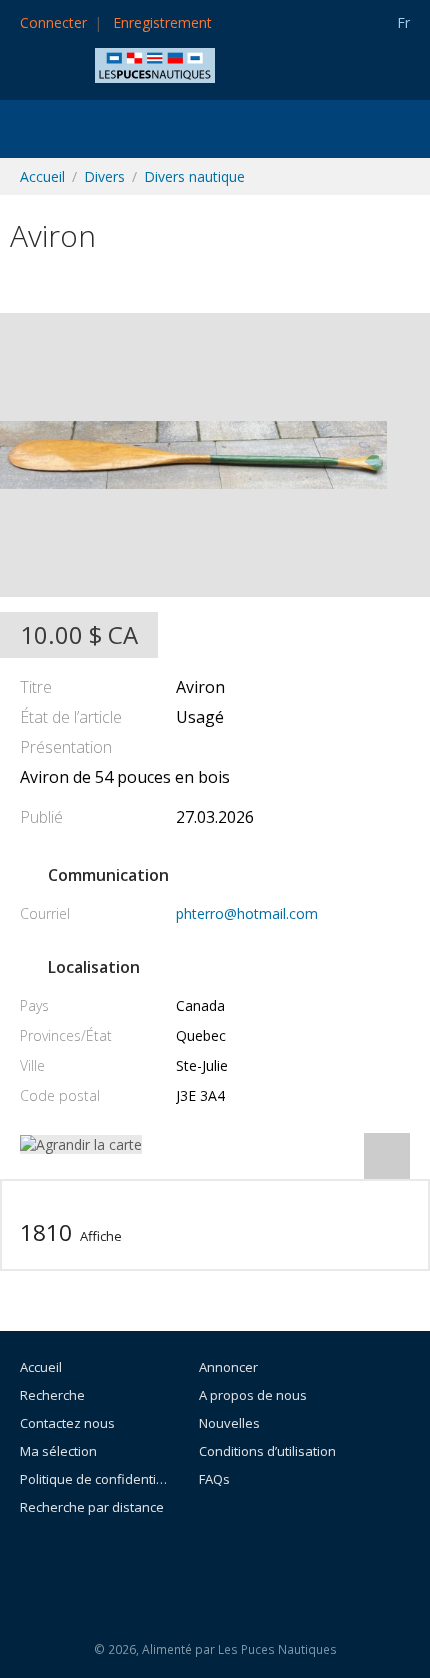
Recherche (52, 1395)
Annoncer (228, 1367)
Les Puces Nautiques (277, 1649)
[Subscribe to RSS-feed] (170, 1561)
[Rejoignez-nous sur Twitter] (269, 1561)
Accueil (42, 176)
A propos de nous (253, 1395)
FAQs (214, 1479)
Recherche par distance (92, 1507)
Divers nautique (194, 176)
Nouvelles (229, 1423)
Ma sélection (58, 1451)
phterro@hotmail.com (247, 913)
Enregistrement (162, 22)
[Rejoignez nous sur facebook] (224, 1561)
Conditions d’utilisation (267, 1451)
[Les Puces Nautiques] (155, 63)
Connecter (53, 22)
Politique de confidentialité (94, 1479)
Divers (104, 176)
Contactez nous (67, 1423)
